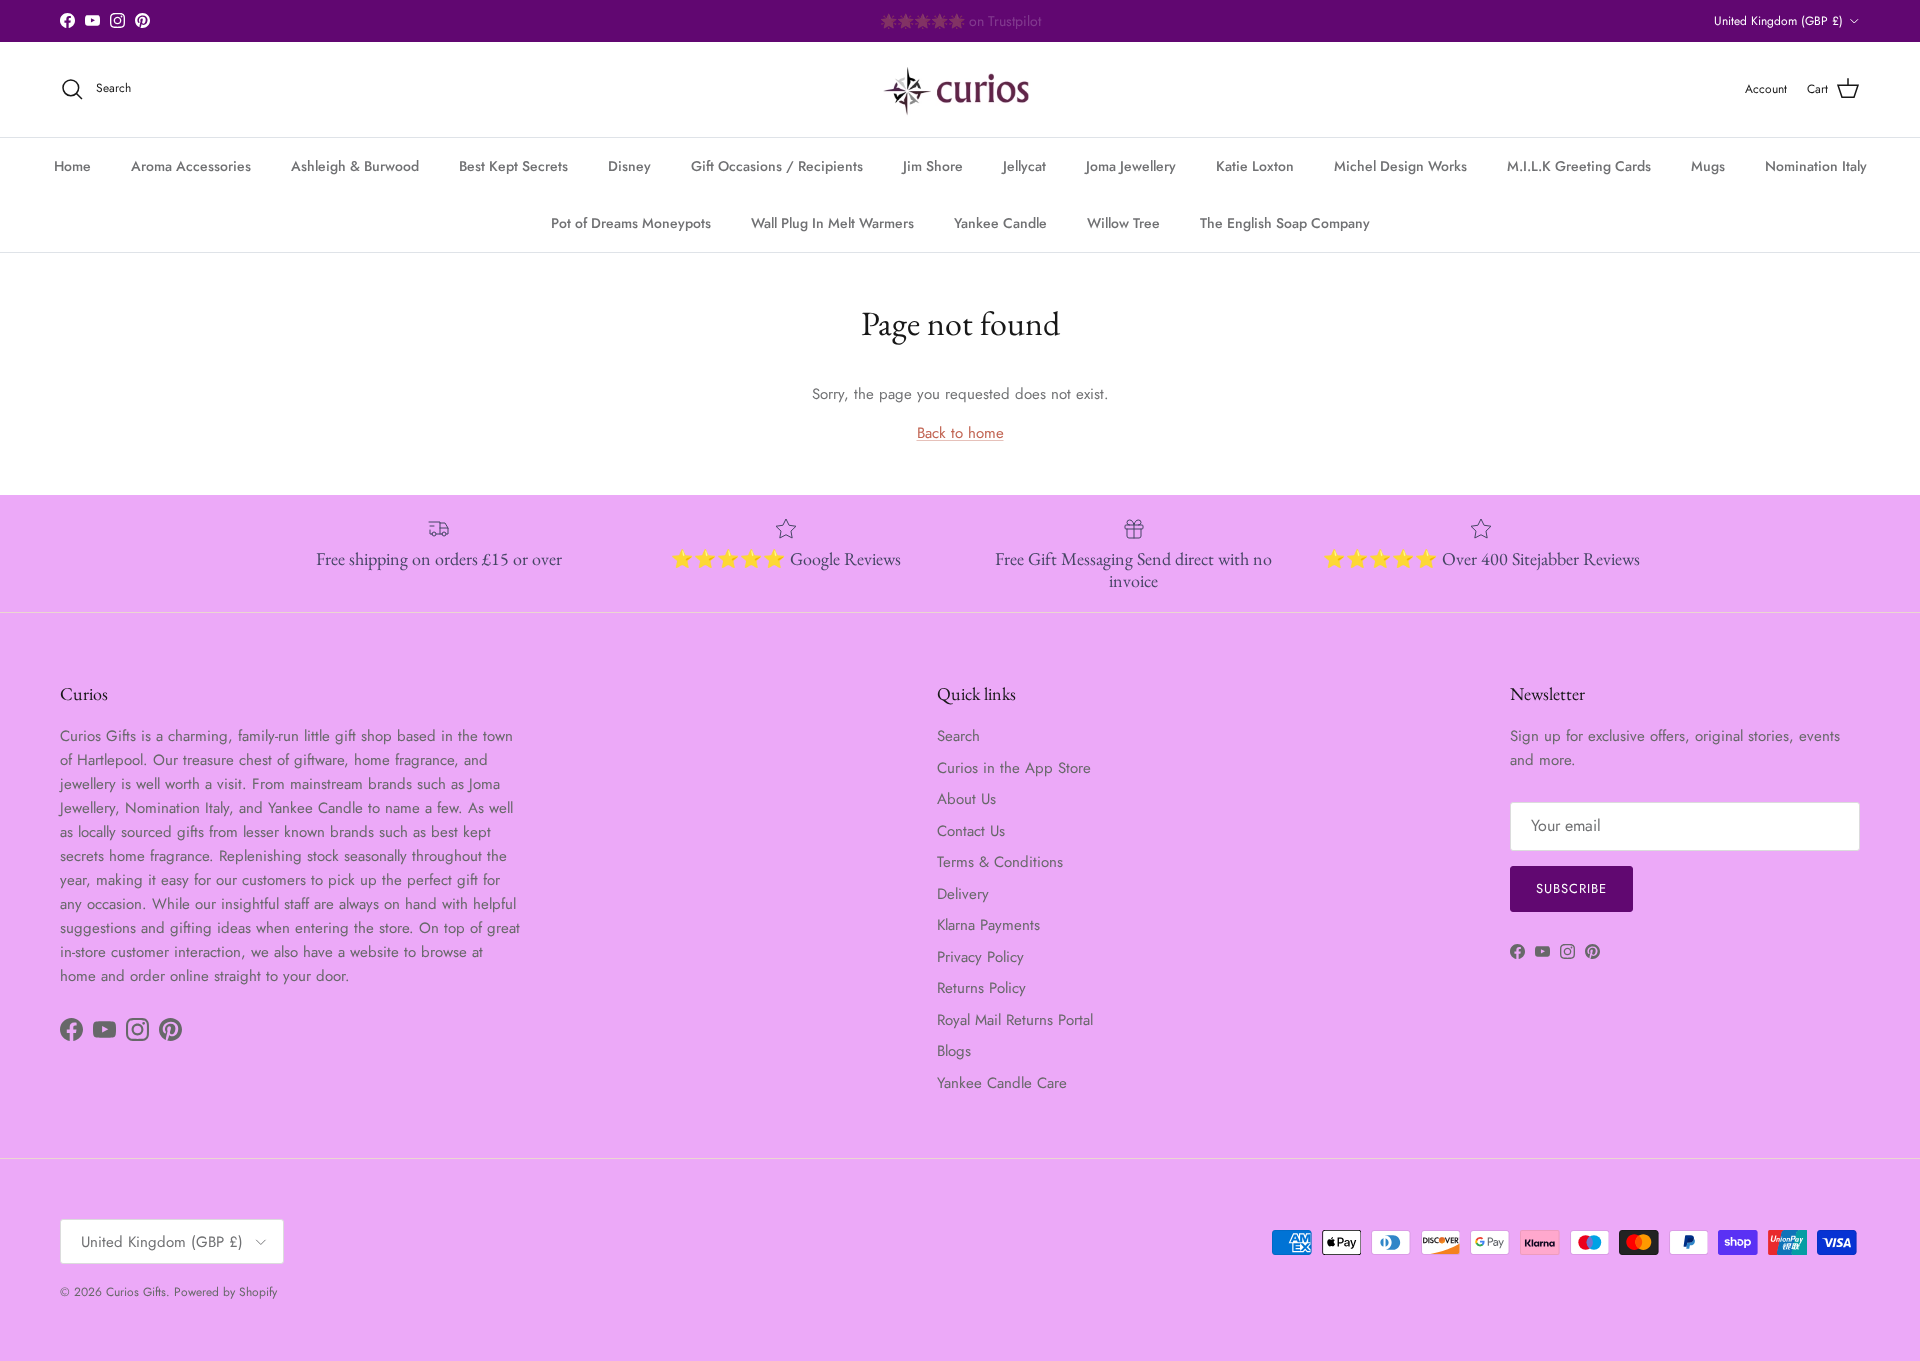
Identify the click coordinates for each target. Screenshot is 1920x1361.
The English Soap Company (1285, 223)
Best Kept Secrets (513, 166)
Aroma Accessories (191, 166)
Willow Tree (1123, 223)
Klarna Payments (988, 925)
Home (72, 166)
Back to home (960, 433)
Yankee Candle (1000, 223)
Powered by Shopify (225, 1292)
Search (958, 736)
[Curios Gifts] (960, 89)
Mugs (1708, 166)
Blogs (954, 1051)
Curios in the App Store (1014, 768)
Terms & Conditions (1000, 862)
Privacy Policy (980, 957)
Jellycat (1024, 166)
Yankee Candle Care (1002, 1083)
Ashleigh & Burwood (355, 166)
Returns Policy (981, 988)
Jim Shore (933, 166)
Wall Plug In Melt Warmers (832, 223)
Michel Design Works (1400, 166)
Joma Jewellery (1131, 166)
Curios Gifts (136, 1292)
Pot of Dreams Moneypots (631, 223)
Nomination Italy (1816, 166)
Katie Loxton (1255, 166)
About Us (966, 799)
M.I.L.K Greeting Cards (1579, 166)
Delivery (963, 894)
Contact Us (971, 831)
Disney (629, 166)
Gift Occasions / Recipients (777, 166)
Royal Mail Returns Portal (1015, 1020)
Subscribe (1571, 888)
